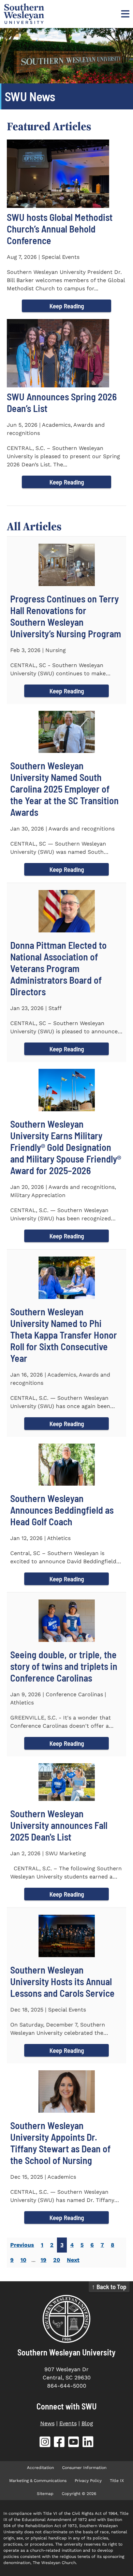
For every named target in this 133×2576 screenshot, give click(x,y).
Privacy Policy (88, 2481)
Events (68, 2423)
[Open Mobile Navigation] (124, 14)
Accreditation (40, 2468)
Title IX (117, 2481)
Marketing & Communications (38, 2481)
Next (73, 2260)
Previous (22, 2245)
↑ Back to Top (109, 2287)
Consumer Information (84, 2468)
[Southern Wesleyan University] (66, 2319)
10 (23, 2260)
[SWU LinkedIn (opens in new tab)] (88, 2443)
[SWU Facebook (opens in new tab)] (59, 2443)
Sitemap (45, 2494)
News (47, 2423)
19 (43, 2260)
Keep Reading (67, 306)
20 (57, 2260)
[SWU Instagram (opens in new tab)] (45, 2443)
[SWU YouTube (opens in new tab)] (74, 2443)
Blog (87, 2423)
